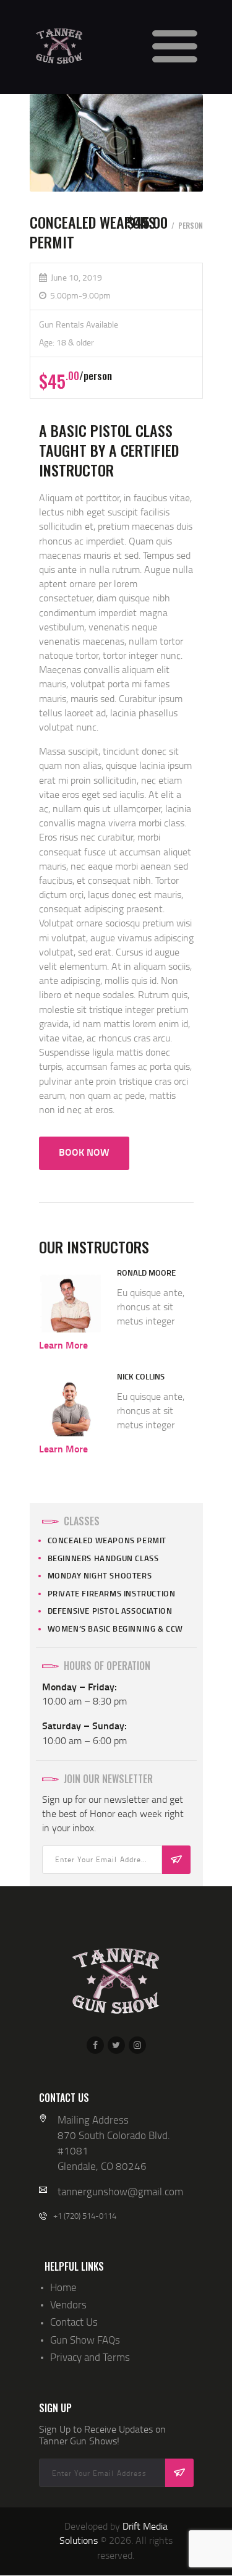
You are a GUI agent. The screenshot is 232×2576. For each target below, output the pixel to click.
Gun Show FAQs (85, 2340)
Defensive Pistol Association (110, 1611)
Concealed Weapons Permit (107, 1540)
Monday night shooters (100, 1575)
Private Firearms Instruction (112, 1593)
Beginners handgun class (103, 1558)
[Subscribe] (176, 1860)
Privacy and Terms (90, 2357)
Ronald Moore (146, 1273)
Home (63, 2287)
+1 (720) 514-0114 (85, 2216)
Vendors (68, 2304)
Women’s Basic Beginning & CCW (115, 1629)
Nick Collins (141, 1376)
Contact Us (74, 2322)
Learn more (63, 1345)
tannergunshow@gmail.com (120, 2191)
